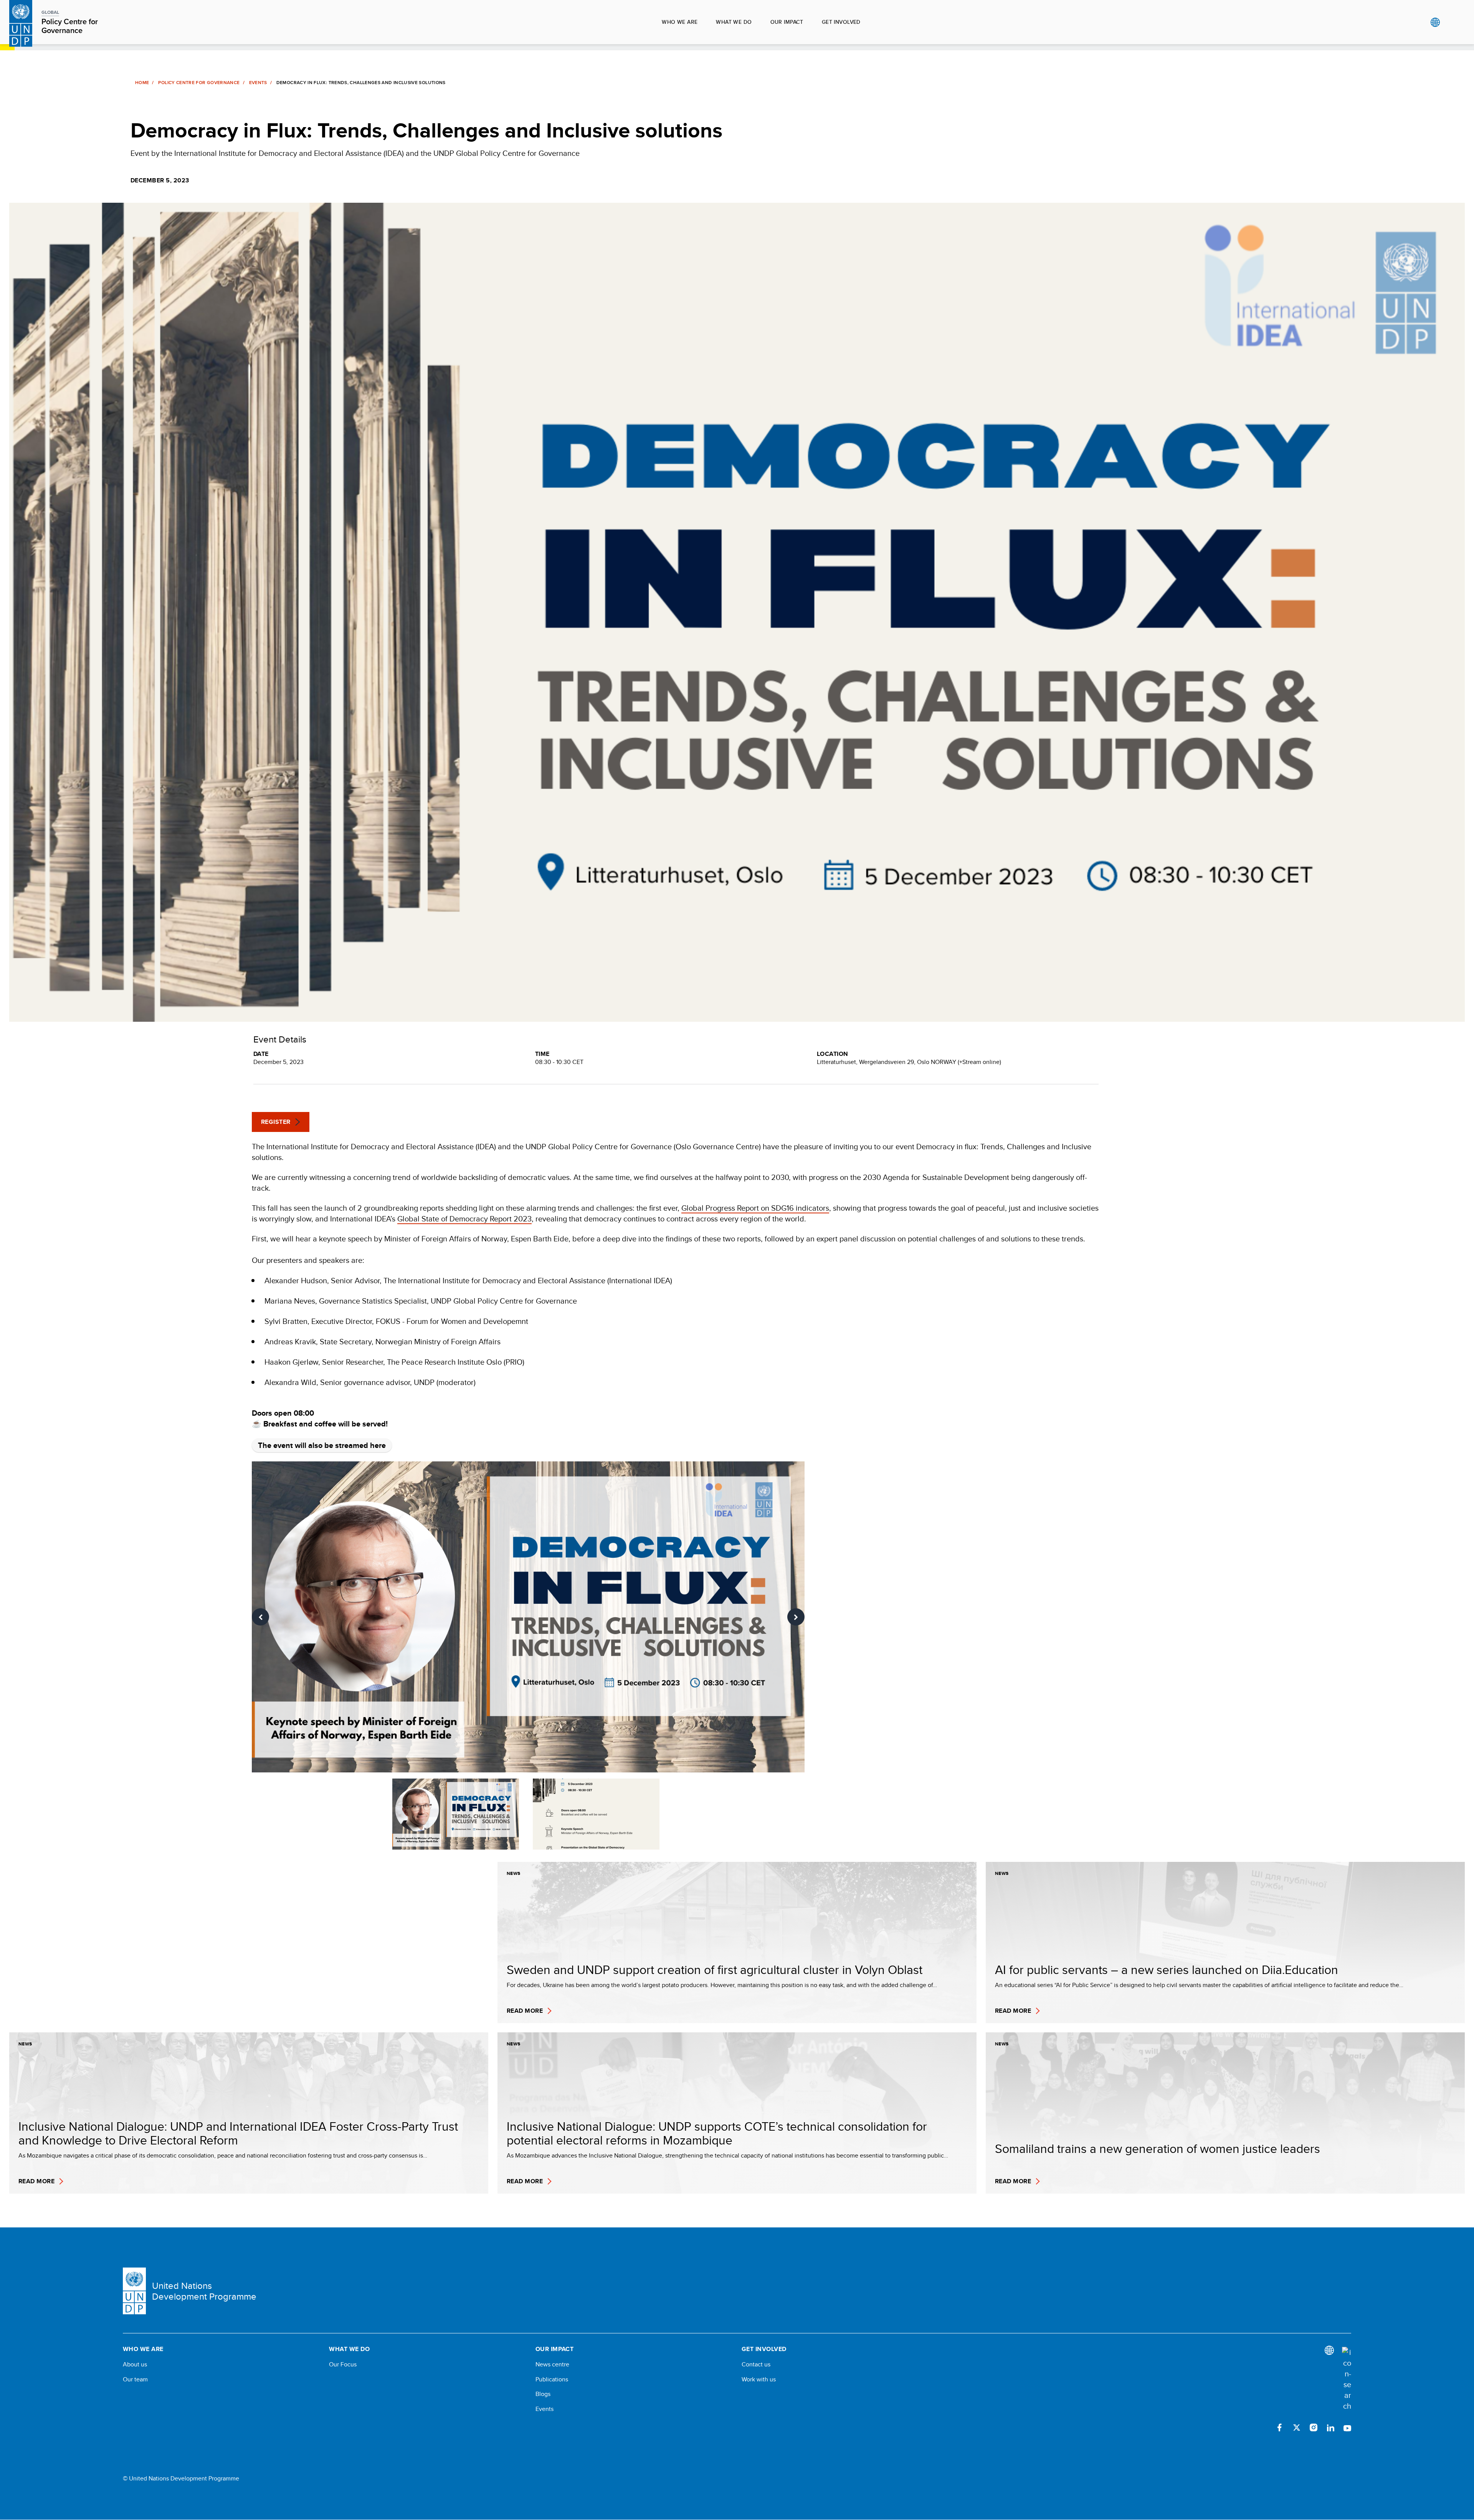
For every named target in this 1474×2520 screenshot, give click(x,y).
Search (1451, 22)
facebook (1280, 2427)
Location (833, 1054)
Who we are (680, 22)
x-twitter (1297, 2427)
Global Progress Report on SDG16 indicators (755, 1208)
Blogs (543, 2394)
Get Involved (841, 22)
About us (135, 2364)
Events (258, 83)
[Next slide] (796, 1617)
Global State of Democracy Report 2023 (464, 1219)
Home (142, 83)
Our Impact (787, 22)
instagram (1314, 2427)
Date (261, 1054)
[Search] (1347, 2379)
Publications (552, 2379)
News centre (552, 2364)
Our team (135, 2379)
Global (1435, 22)
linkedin (1330, 2427)
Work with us (759, 2379)
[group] (528, 1617)
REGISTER (276, 1122)
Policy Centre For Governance (199, 83)
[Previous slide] (260, 1617)
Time (542, 1054)
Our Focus (343, 2364)
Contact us (756, 2364)
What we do (734, 22)
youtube (1347, 2427)
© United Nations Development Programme (181, 2479)
